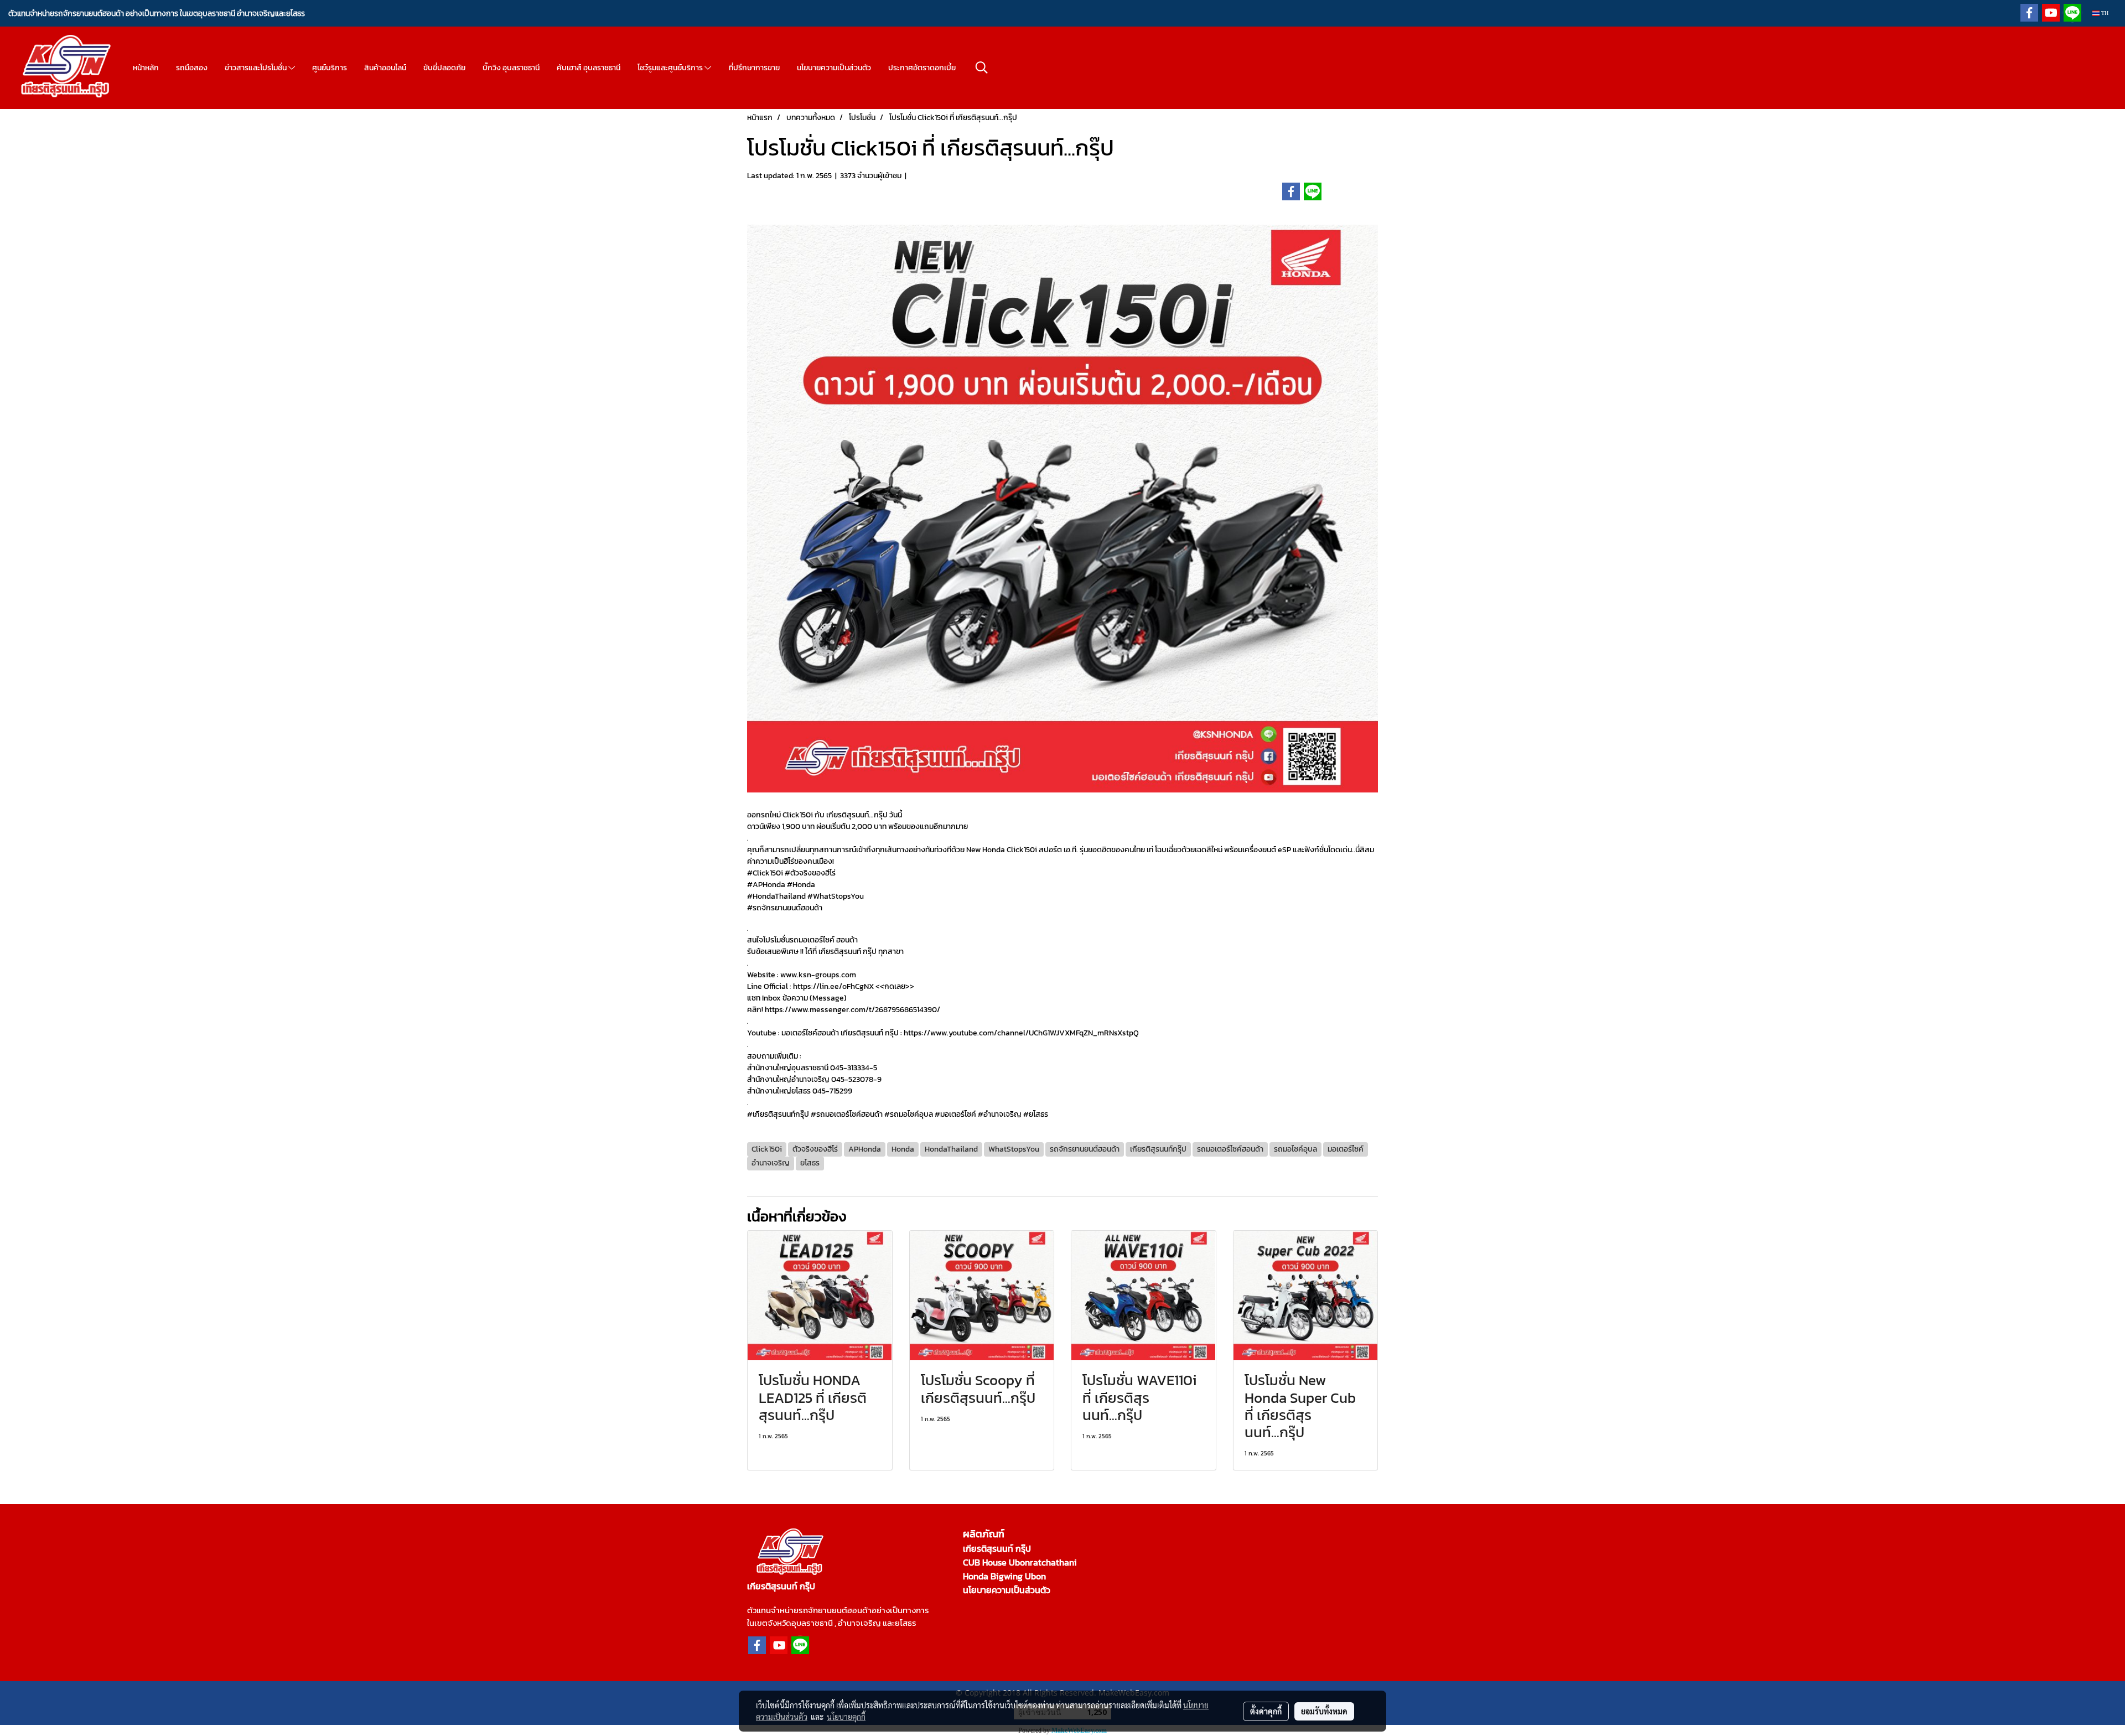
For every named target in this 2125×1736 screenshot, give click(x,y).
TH (2104, 13)
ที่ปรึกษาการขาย (754, 68)
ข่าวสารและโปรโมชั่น (256, 68)
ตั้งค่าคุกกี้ (1266, 1711)
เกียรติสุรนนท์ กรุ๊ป (997, 1548)
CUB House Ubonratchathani (1020, 1562)
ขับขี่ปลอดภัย (444, 68)
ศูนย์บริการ (330, 68)
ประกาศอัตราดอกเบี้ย (922, 68)
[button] (982, 68)
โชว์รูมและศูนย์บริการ (671, 68)
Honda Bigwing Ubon (1004, 1576)
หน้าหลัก (146, 68)
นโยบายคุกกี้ (846, 1717)
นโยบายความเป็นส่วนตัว (834, 68)
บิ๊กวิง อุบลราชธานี (511, 68)
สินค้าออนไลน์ (385, 68)
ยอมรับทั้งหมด (1324, 1711)
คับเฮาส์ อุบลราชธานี (589, 68)
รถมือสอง (192, 68)
